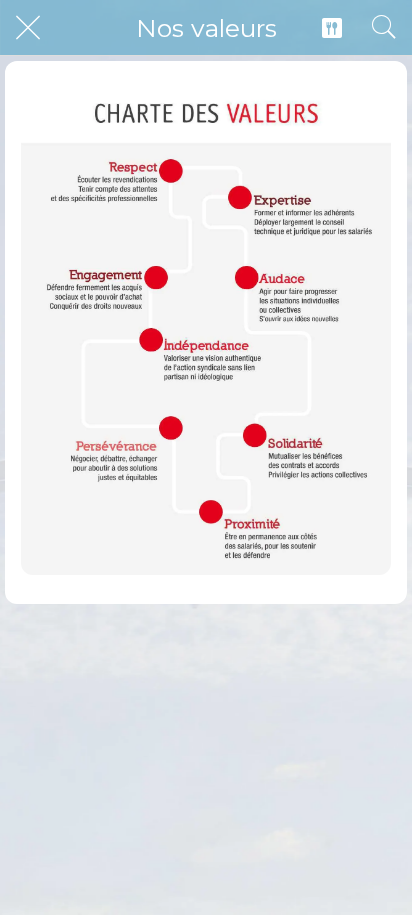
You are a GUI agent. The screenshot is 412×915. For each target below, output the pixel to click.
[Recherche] (384, 28)
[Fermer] (28, 28)
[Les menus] (332, 28)
